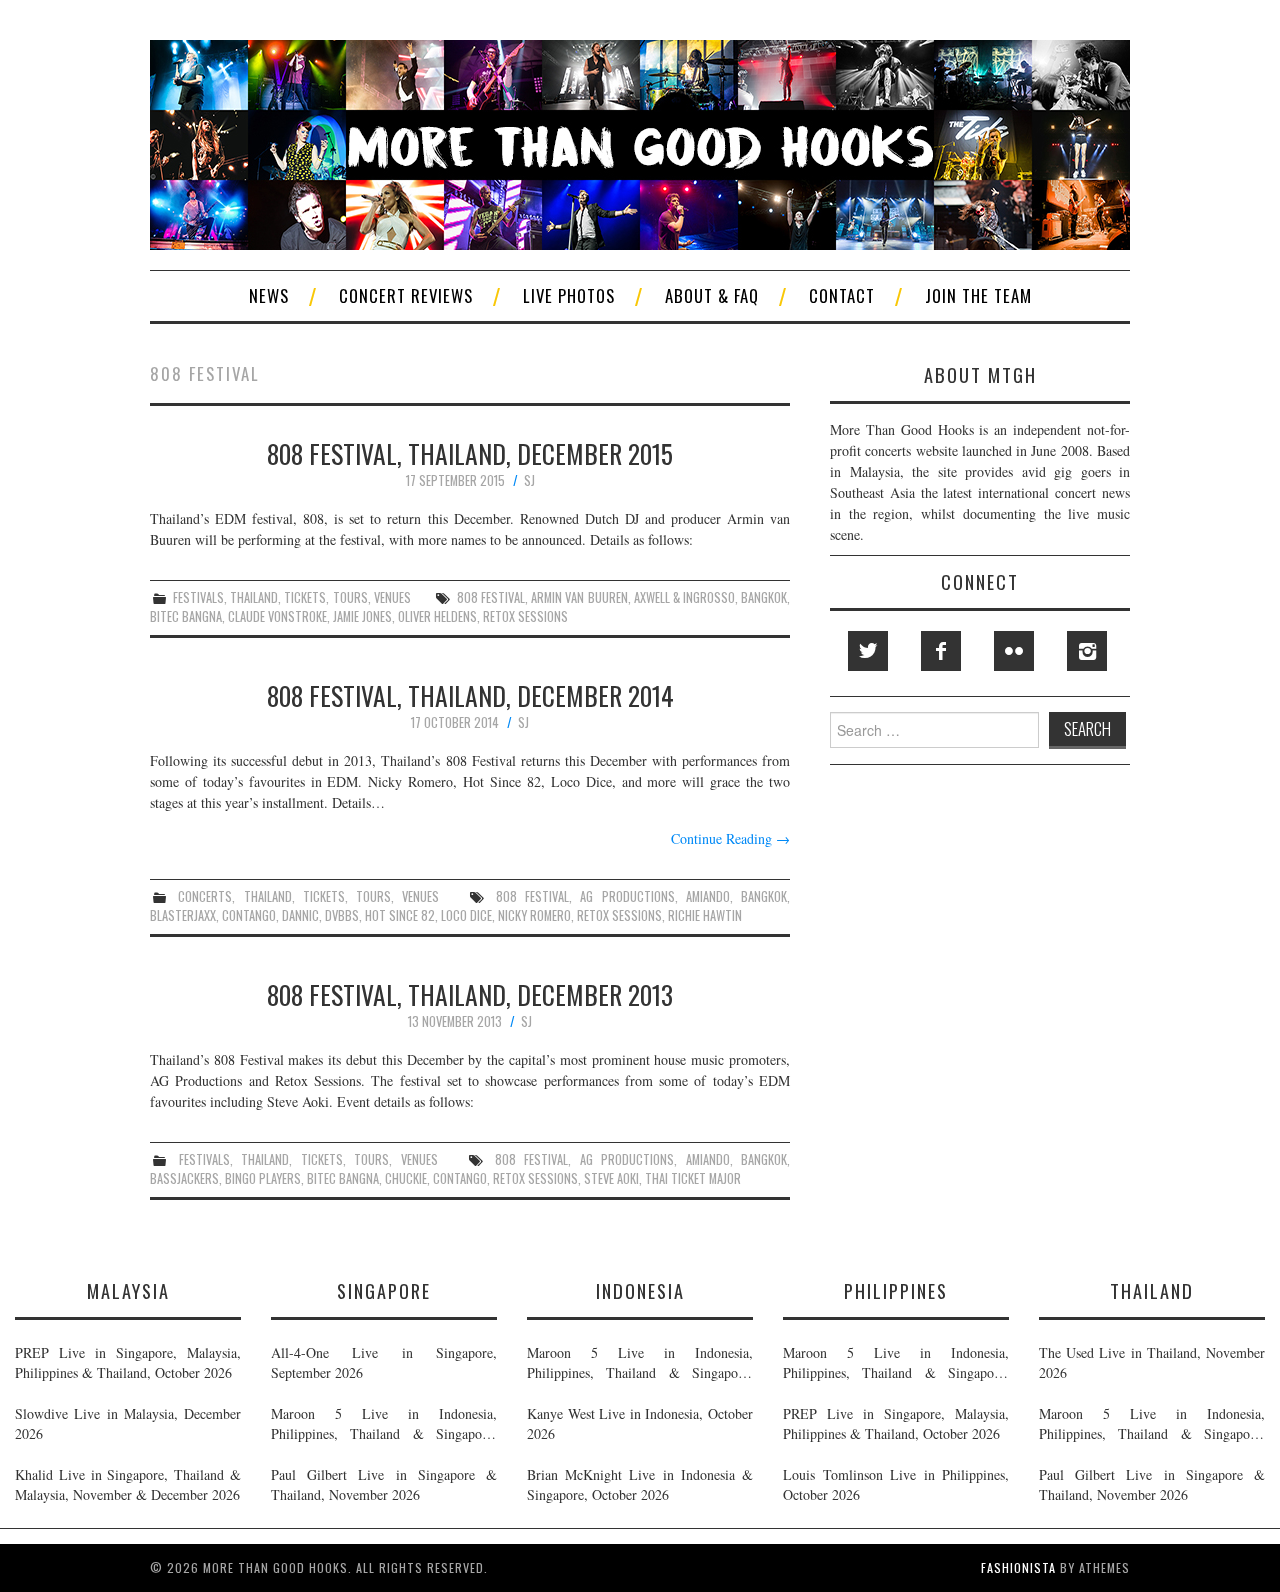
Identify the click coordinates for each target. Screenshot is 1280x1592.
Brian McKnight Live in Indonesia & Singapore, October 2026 (640, 1484)
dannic (300, 915)
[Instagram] (1087, 651)
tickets (305, 597)
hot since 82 (400, 915)
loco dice (466, 915)
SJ (529, 480)
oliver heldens (437, 616)
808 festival (491, 597)
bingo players (263, 1178)
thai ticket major (693, 1178)
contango (249, 915)
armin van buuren (579, 597)
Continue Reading (730, 838)
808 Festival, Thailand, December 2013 (470, 994)
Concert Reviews (406, 295)
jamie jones (362, 616)
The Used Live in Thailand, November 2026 (1152, 1362)
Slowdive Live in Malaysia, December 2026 (128, 1423)
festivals (198, 597)
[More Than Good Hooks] (640, 142)
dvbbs (342, 915)
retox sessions (525, 616)
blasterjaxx (183, 915)
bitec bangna (186, 616)
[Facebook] (941, 651)
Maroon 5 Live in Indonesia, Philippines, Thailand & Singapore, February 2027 (384, 1424)
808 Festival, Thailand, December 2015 (470, 453)
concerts (205, 896)
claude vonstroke (277, 616)
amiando (708, 896)
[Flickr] (1014, 651)
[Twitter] (868, 651)
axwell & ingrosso (684, 597)
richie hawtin (705, 915)
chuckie (406, 1178)
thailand (254, 597)
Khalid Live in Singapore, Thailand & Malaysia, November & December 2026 (128, 1484)
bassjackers (184, 1178)
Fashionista (1018, 1567)
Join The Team (978, 295)
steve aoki (611, 1178)
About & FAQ (712, 295)
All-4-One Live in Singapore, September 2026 (384, 1362)
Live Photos (569, 295)
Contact (842, 295)
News (269, 295)
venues (392, 597)
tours (350, 597)
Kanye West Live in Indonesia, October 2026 (640, 1423)
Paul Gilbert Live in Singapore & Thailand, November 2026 (384, 1484)
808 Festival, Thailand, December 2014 (470, 695)
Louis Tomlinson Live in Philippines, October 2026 (896, 1484)
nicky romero (534, 915)
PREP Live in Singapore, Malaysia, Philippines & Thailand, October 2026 (128, 1362)
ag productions (627, 896)
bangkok (764, 597)
